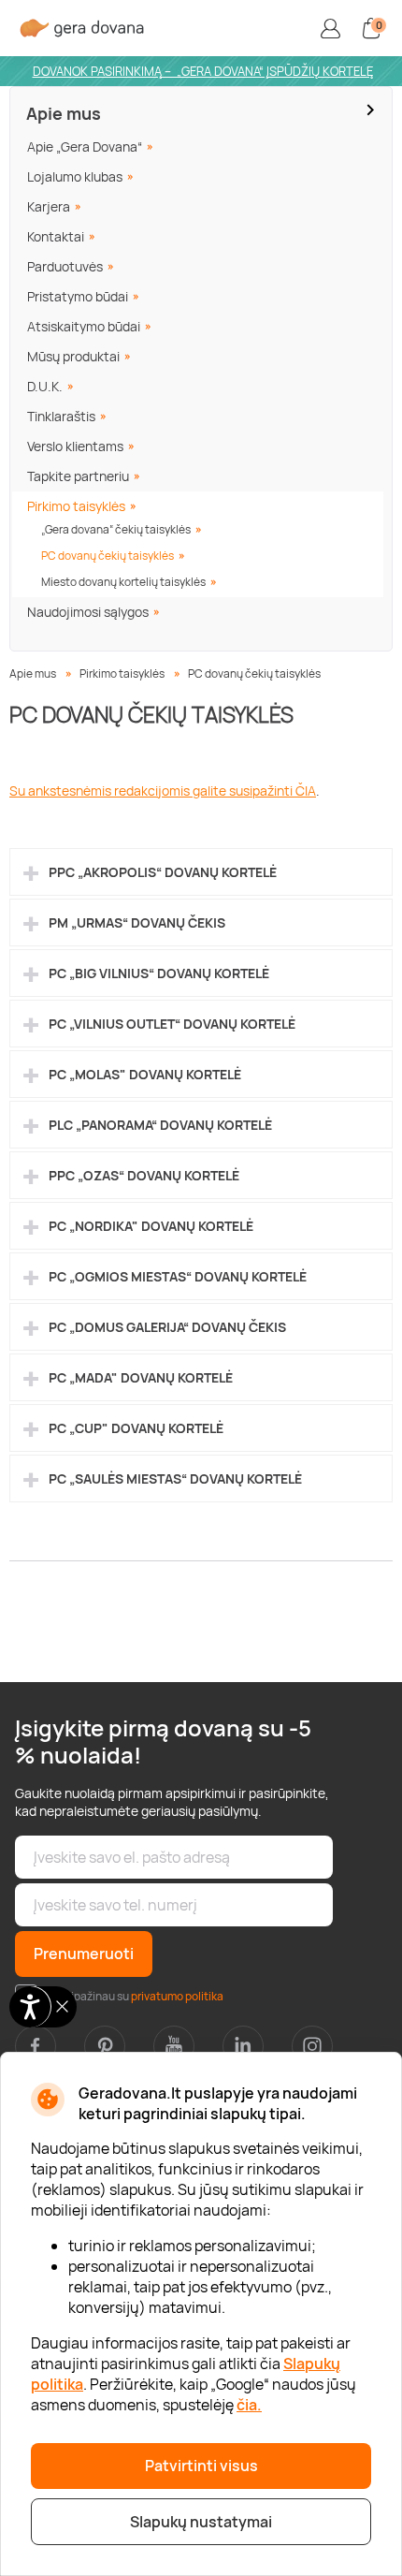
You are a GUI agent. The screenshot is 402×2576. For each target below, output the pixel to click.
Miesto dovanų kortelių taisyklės (123, 582)
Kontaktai (56, 236)
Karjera (49, 206)
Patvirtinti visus (201, 2466)
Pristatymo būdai (78, 296)
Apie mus (64, 113)
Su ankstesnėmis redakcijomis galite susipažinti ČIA (163, 790)
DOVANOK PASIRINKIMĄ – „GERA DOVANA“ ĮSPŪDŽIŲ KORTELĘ (203, 71)
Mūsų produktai (73, 356)
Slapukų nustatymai (201, 2522)
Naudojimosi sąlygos (88, 612)
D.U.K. (45, 386)
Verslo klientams (75, 446)
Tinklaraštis (61, 416)
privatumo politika (177, 1996)
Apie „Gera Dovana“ (85, 146)
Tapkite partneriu (78, 476)
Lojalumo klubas (75, 176)
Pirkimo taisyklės (76, 506)
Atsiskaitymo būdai (84, 326)
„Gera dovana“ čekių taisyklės (116, 529)
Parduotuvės (65, 266)
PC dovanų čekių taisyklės (108, 556)
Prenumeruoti (84, 1954)
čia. (249, 2405)
